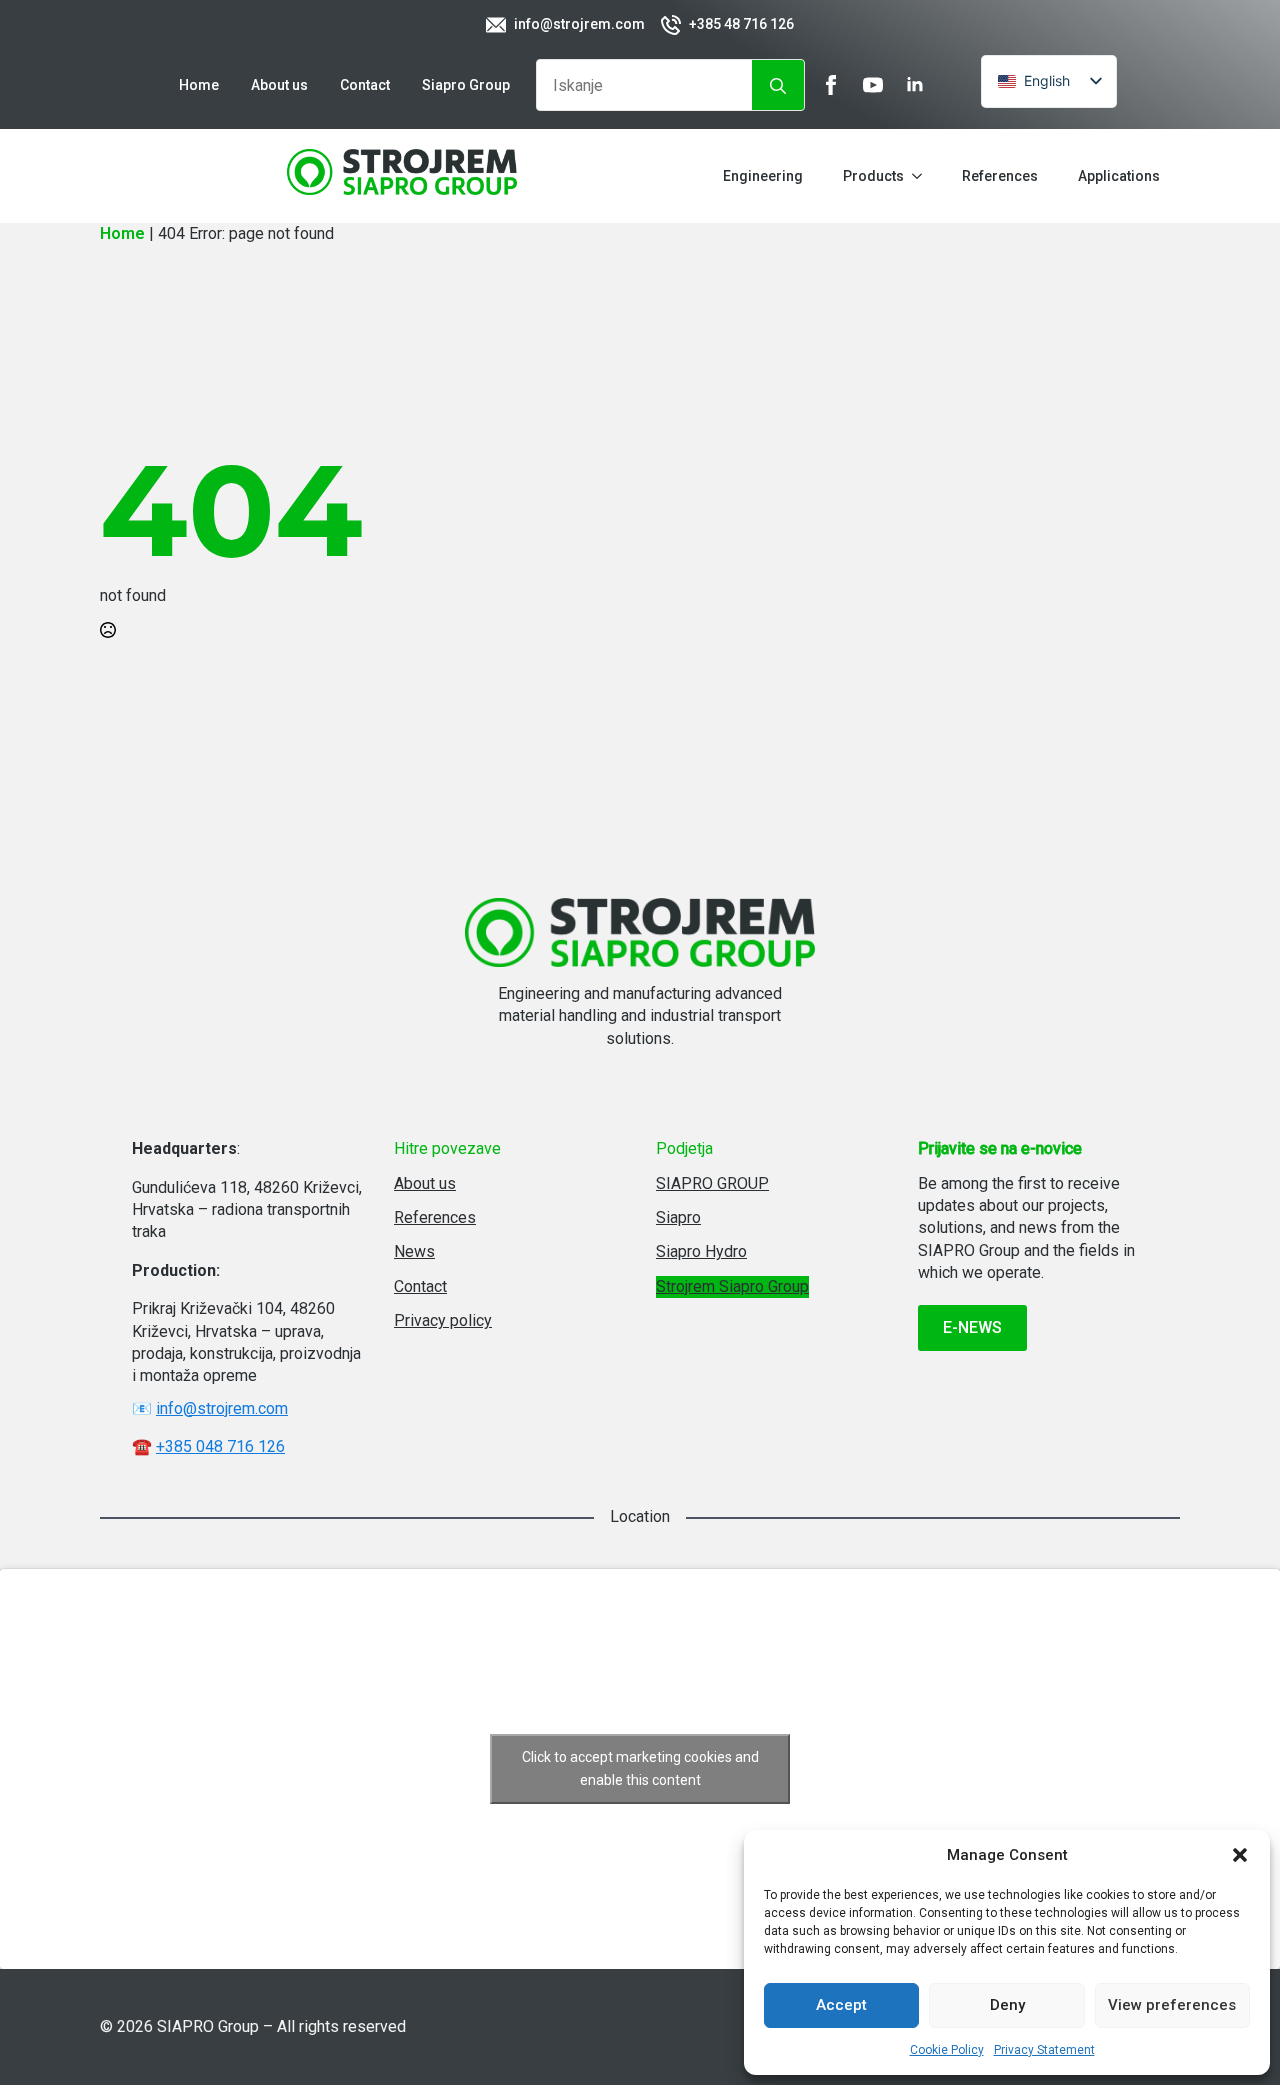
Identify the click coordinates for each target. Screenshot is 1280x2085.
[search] (778, 86)
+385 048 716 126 (220, 1446)
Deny (1007, 2005)
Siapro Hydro (701, 1251)
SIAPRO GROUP (712, 1183)
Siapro (678, 1217)
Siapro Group (466, 85)
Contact (365, 85)
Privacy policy (443, 1320)
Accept (841, 2005)
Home (199, 85)
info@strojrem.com (222, 1408)
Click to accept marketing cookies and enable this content (640, 1768)
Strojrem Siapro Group (732, 1286)
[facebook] (831, 85)
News (414, 1251)
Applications (1119, 176)
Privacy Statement (1044, 2050)
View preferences (1172, 2005)
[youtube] (873, 85)
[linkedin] (915, 85)
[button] (1240, 1855)
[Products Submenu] (923, 176)
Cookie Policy (947, 2050)
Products (873, 176)
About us (279, 85)
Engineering (763, 176)
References (1000, 176)
